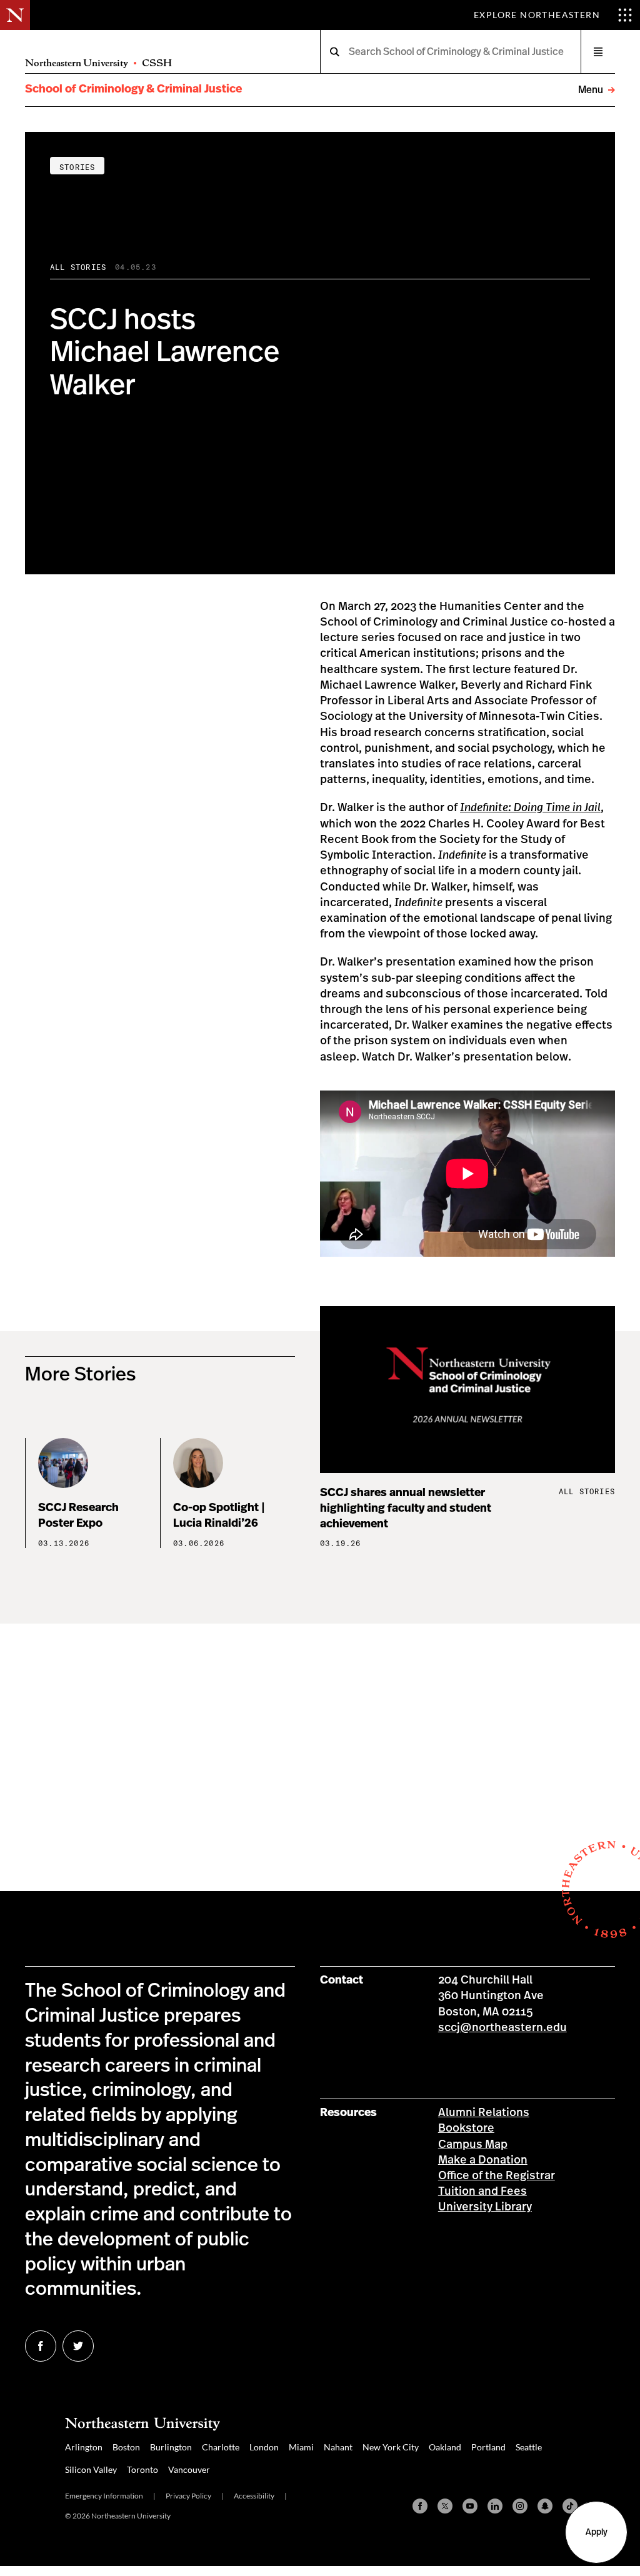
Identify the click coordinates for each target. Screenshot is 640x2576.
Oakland (445, 2447)
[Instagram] (520, 2506)
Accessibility (254, 2496)
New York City (391, 2447)
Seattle (529, 2447)
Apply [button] (597, 2532)
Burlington (171, 2447)
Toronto (142, 2469)
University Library (485, 2207)
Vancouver (189, 2469)
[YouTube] (470, 2506)
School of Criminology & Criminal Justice (133, 89)
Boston (126, 2447)
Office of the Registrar (497, 2176)
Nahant (338, 2447)
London (264, 2447)
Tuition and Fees (482, 2192)
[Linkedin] (495, 2506)
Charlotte (221, 2447)
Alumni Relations (484, 2113)
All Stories (78, 267)
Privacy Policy (188, 2496)
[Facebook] (420, 2506)
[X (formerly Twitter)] (445, 2506)
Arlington (84, 2447)
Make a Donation (483, 2160)
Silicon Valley (91, 2469)
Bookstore (466, 2129)
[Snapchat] (545, 2506)
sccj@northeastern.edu (502, 2028)
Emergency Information (104, 2496)
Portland (488, 2447)
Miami (301, 2447)
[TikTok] (570, 2506)
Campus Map (473, 2145)
